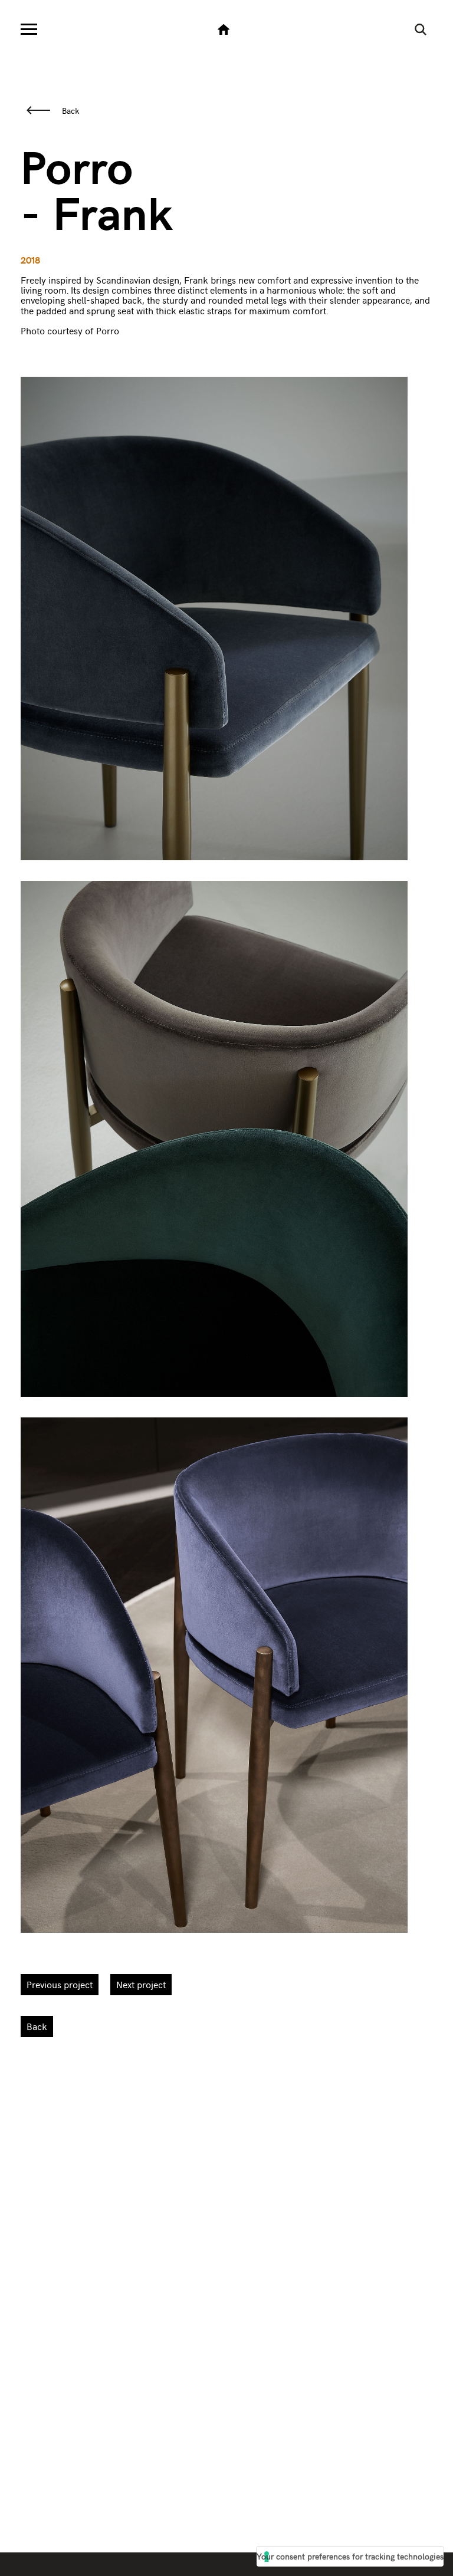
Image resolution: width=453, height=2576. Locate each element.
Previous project (60, 1984)
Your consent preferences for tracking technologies (350, 2556)
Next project (141, 1984)
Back (70, 110)
